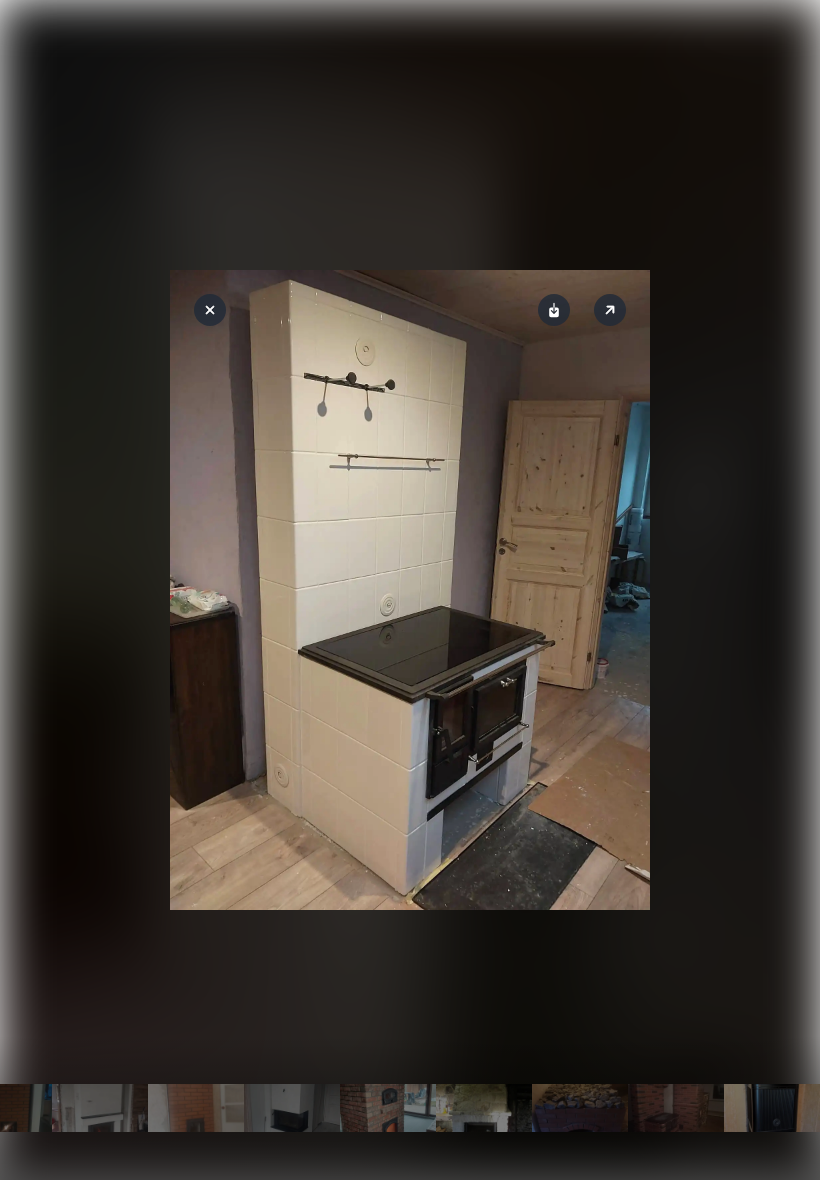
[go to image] (100, 1108)
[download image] (554, 310)
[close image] (210, 310)
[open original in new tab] (610, 310)
